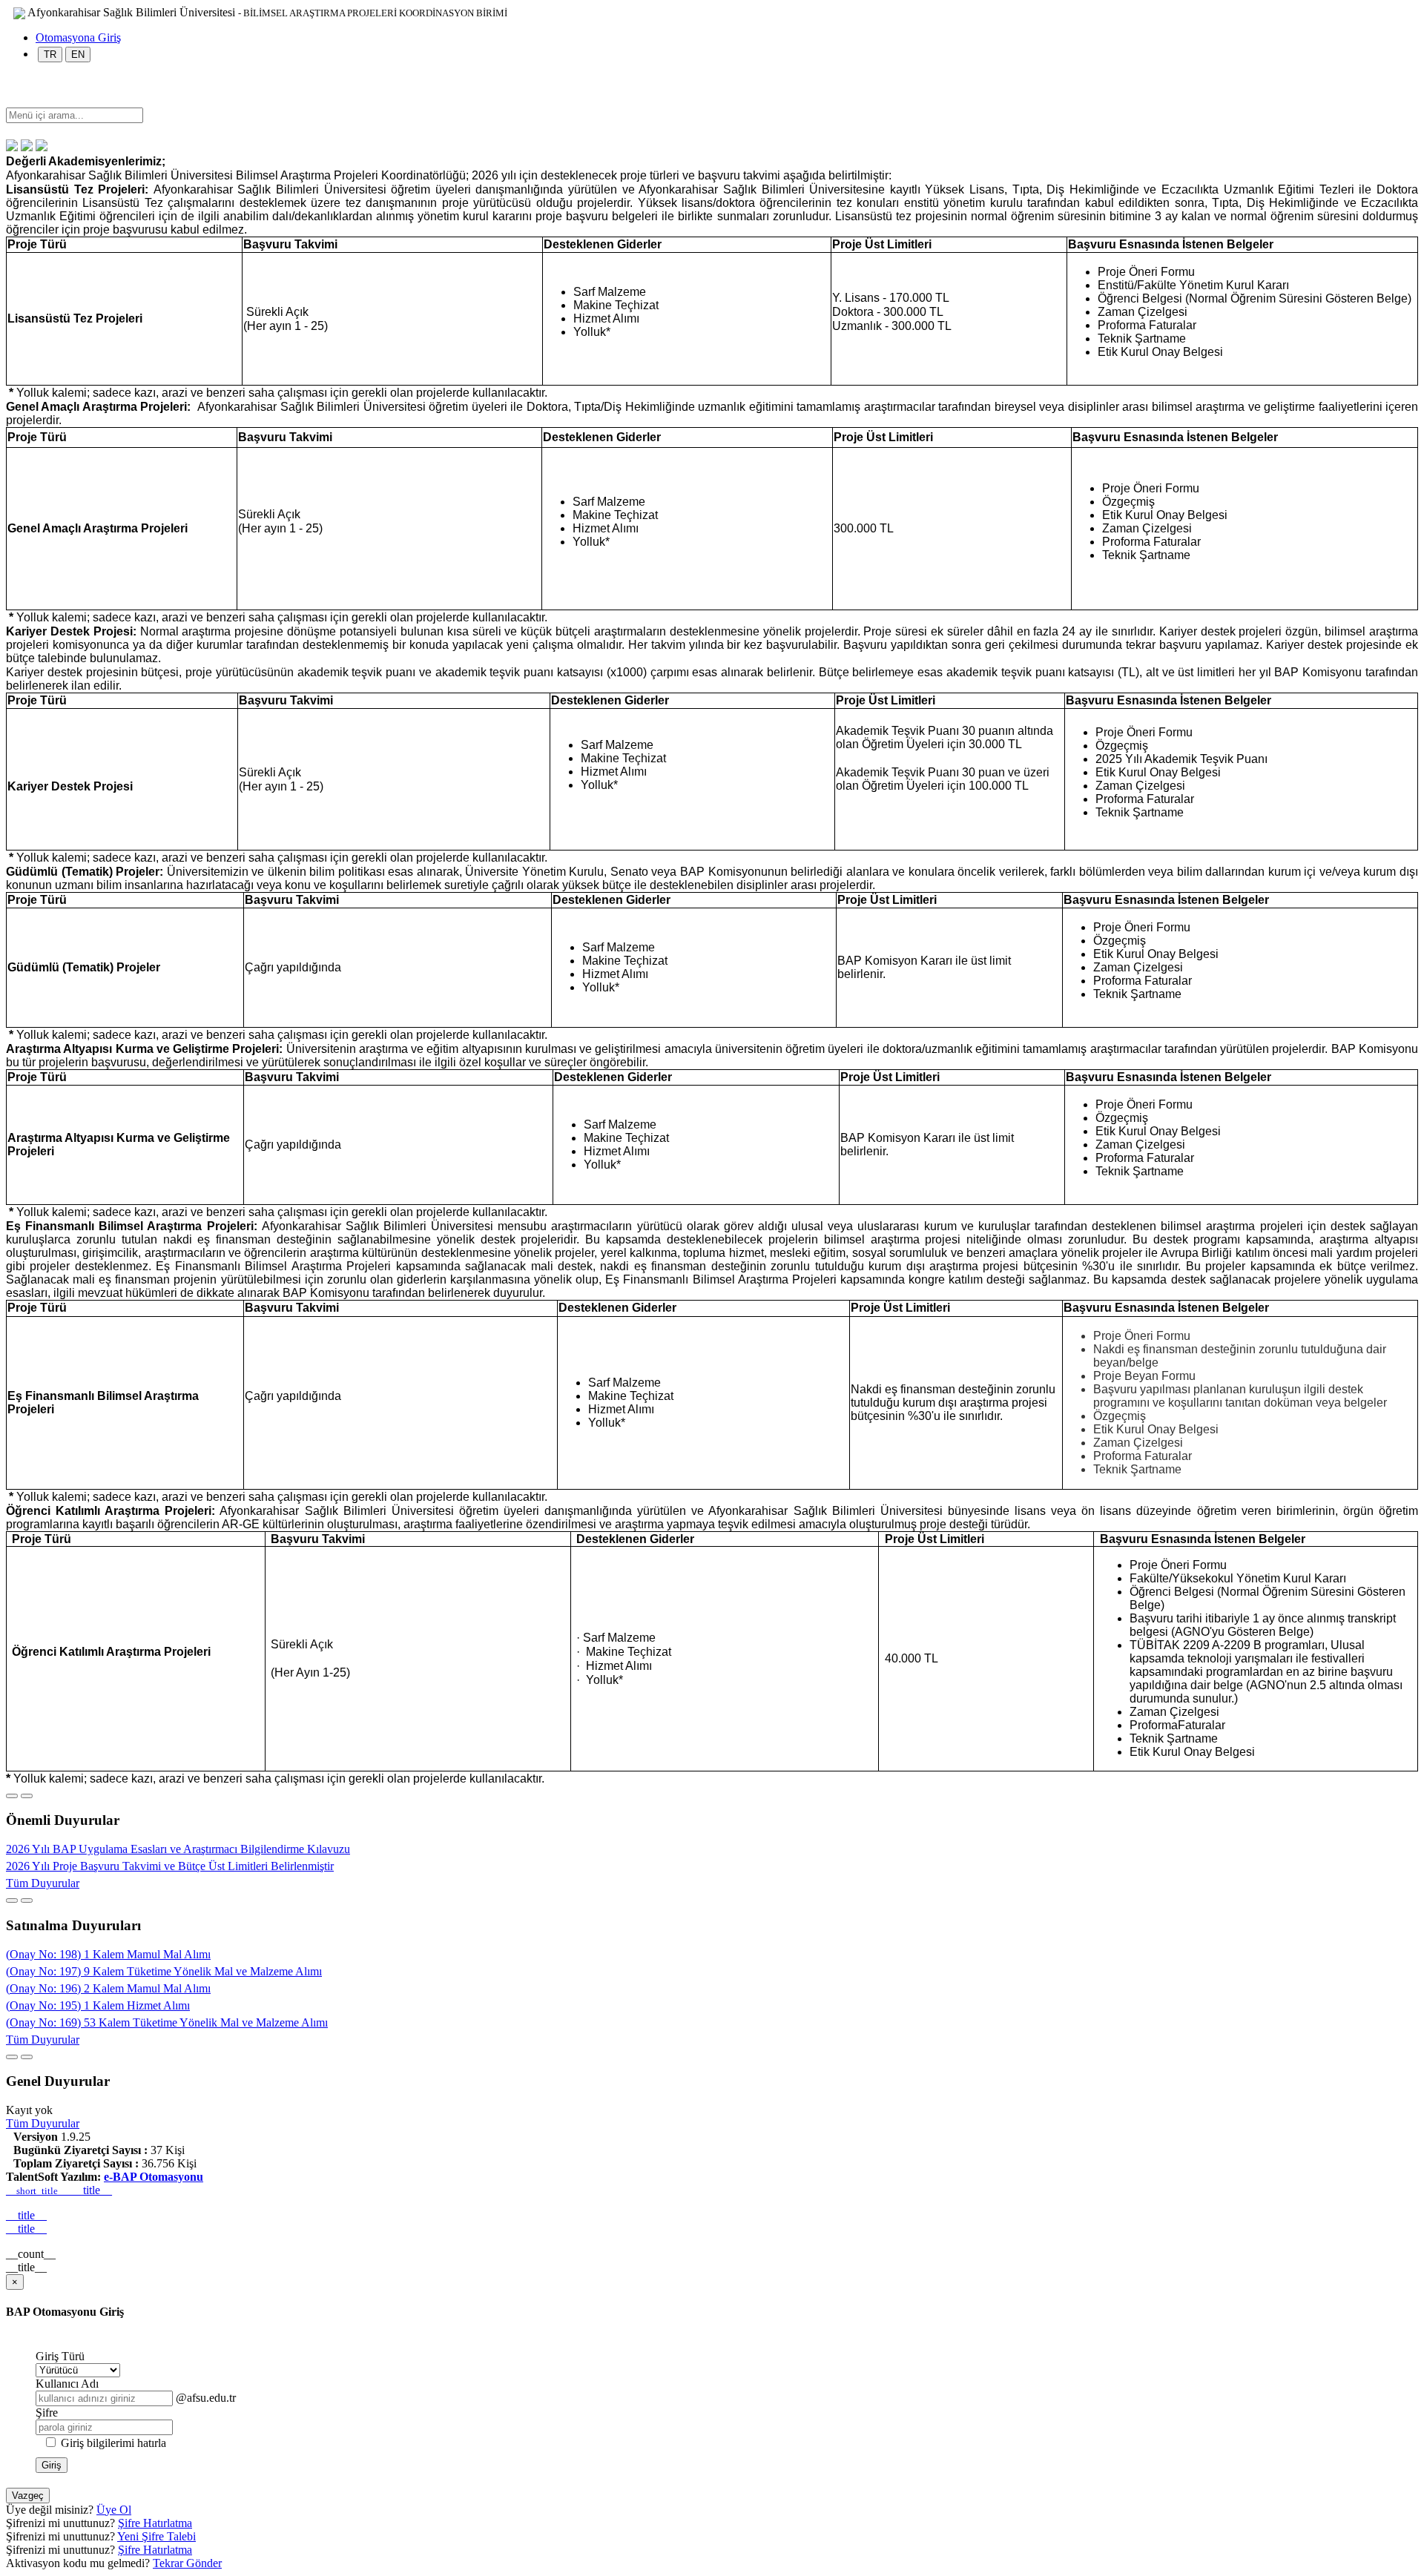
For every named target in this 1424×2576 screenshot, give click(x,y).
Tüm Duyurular (43, 1883)
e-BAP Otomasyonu (154, 2177)
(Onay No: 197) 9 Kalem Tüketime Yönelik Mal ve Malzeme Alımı (164, 1971)
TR (50, 55)
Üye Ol (114, 2510)
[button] (13, 100)
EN (78, 55)
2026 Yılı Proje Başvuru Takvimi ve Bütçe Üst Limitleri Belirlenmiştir (170, 1866)
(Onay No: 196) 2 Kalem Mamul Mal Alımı (108, 1988)
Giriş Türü (60, 2356)
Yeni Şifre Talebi (156, 2536)
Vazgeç (28, 2496)
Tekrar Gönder (187, 2563)
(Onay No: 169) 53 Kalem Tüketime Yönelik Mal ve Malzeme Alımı (167, 2022)
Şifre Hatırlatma (155, 2523)
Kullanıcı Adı (67, 2384)
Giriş (52, 2465)
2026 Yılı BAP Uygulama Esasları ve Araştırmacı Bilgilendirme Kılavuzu (178, 1849)
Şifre (47, 2412)
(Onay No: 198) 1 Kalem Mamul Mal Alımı (108, 1954)
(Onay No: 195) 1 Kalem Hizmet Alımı (98, 2005)
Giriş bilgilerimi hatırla (113, 2443)
